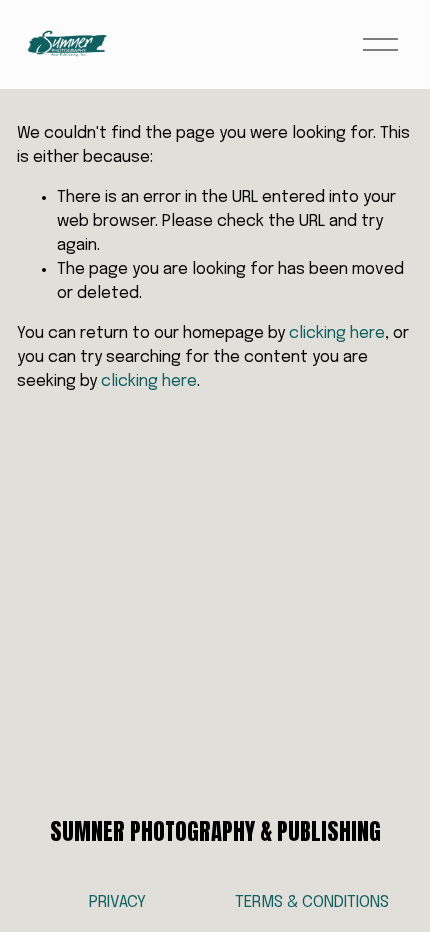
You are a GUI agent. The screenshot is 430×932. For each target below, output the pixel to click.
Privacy (117, 902)
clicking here (337, 333)
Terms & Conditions (312, 902)
